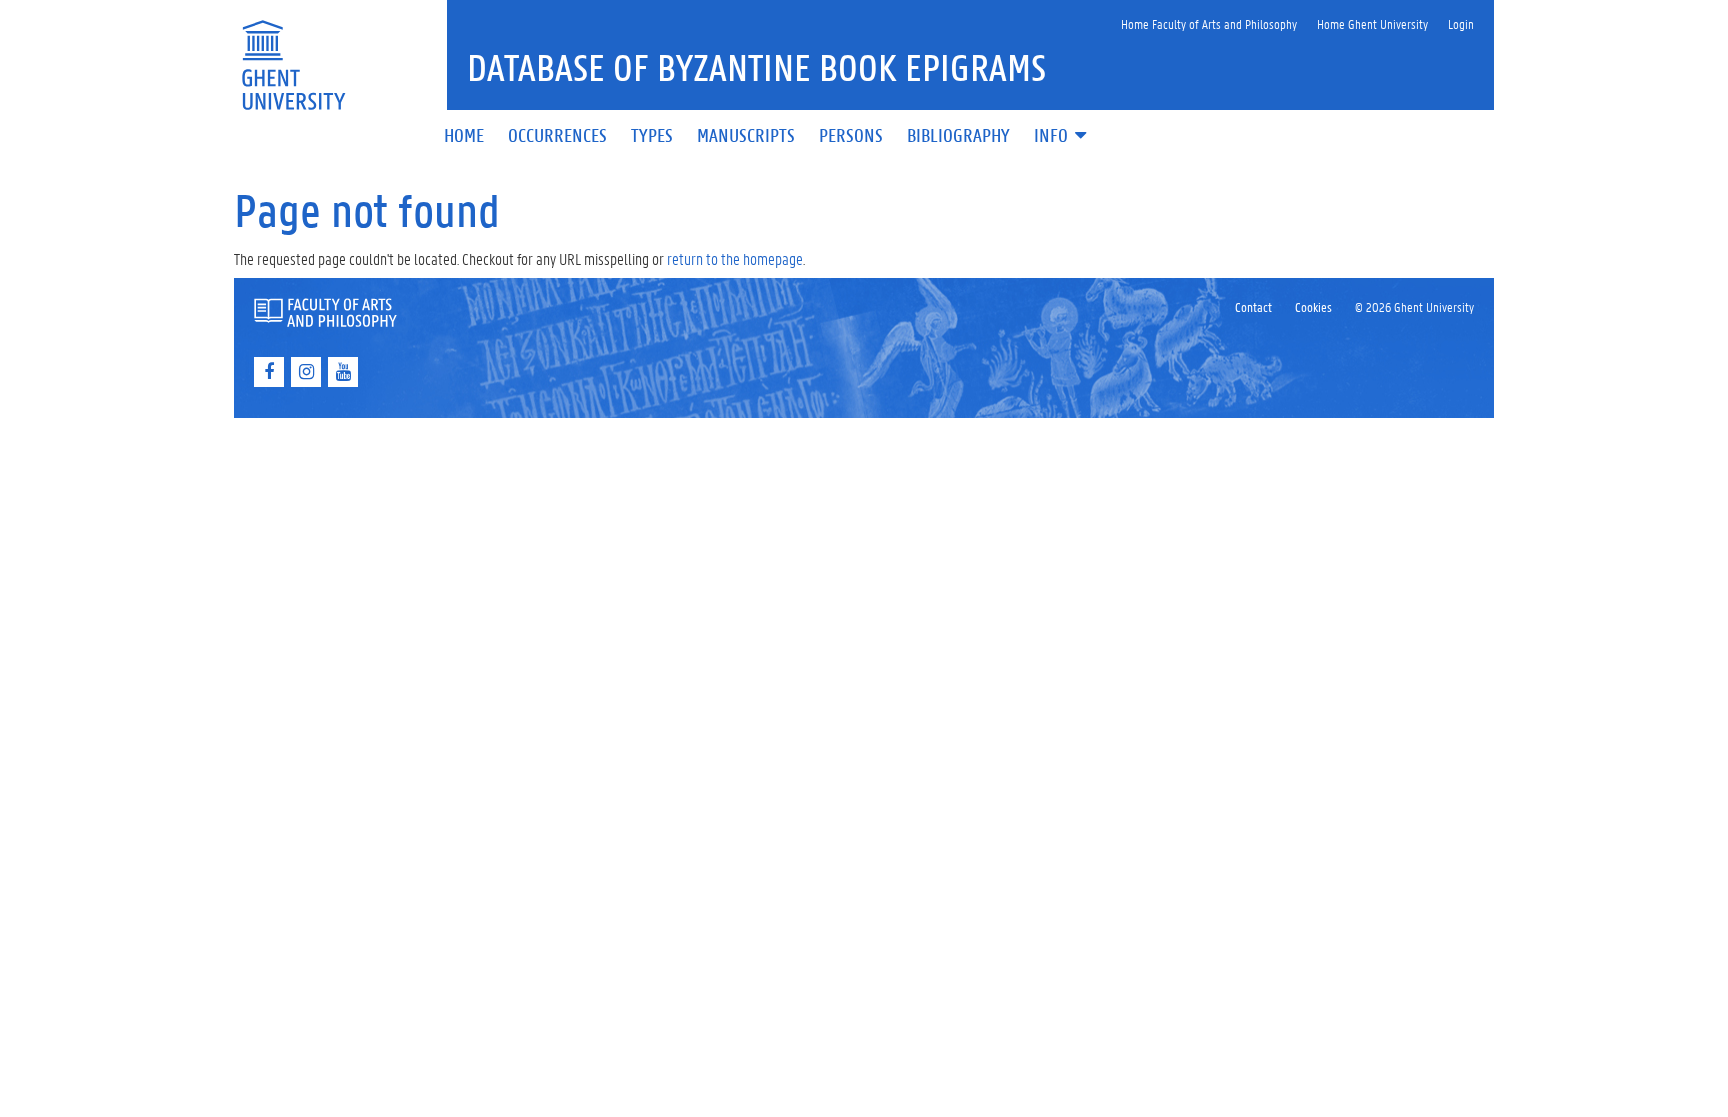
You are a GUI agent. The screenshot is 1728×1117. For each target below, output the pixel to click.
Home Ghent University (1372, 23)
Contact (1253, 306)
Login (1461, 23)
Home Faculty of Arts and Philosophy (1209, 23)
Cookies (1313, 306)
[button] (1062, 136)
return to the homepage (735, 258)
